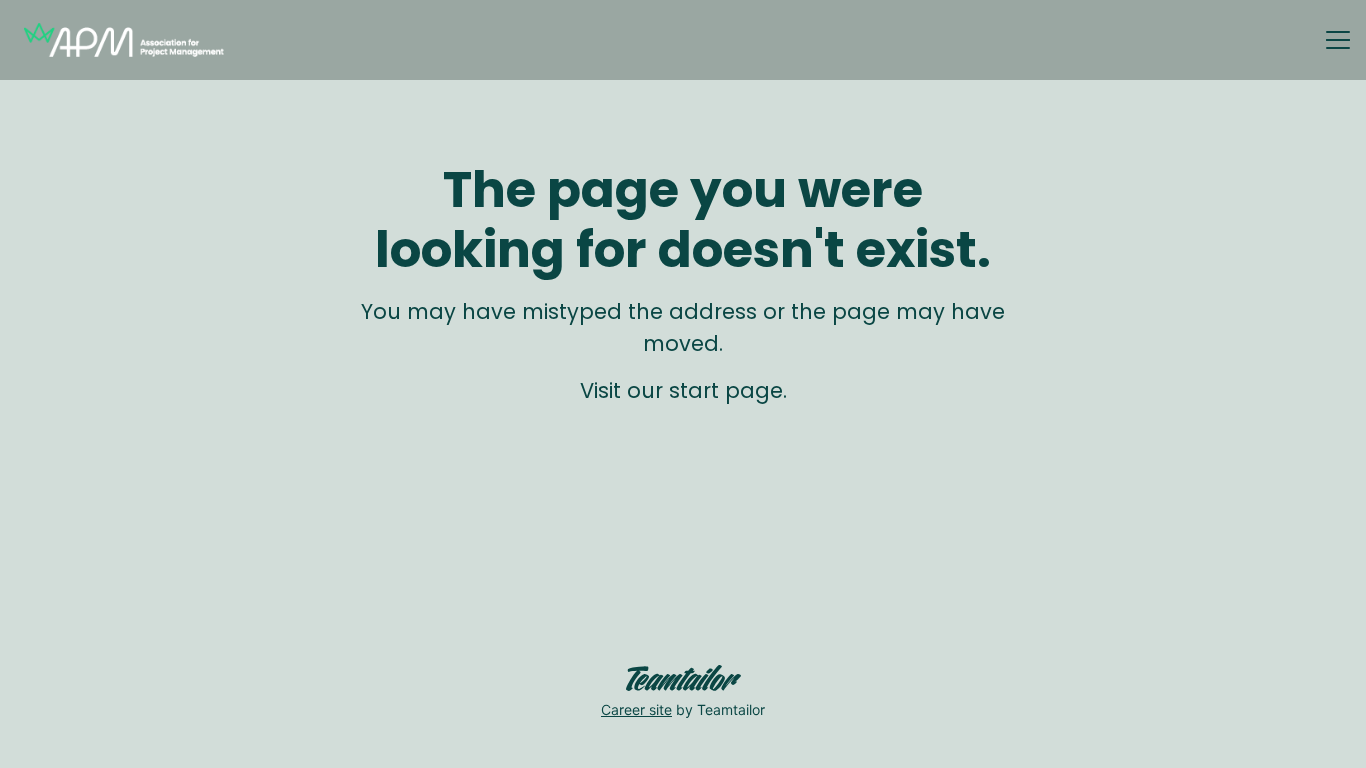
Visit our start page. (683, 390)
